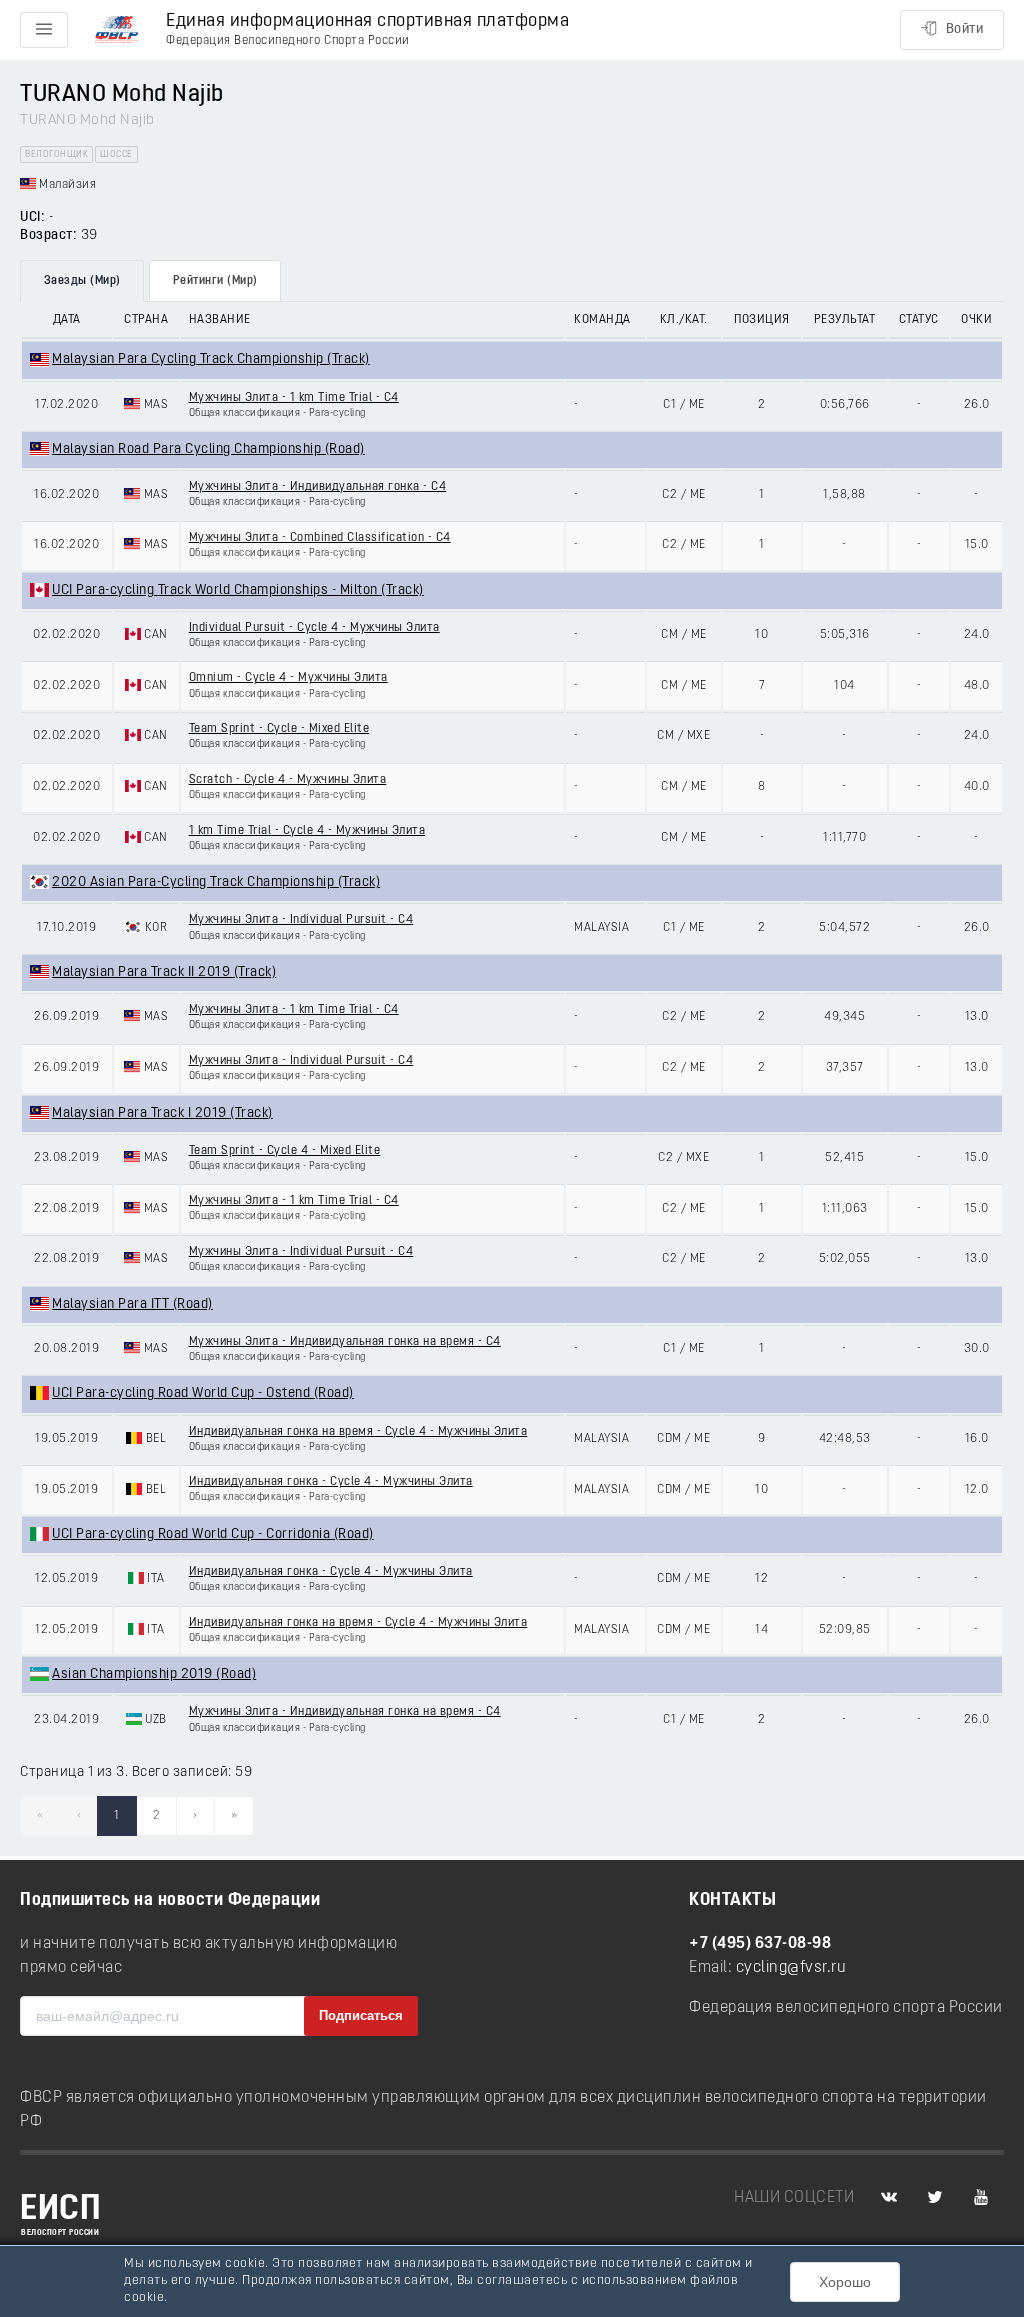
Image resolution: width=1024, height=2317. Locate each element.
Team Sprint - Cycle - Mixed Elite (279, 729)
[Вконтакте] (889, 2198)
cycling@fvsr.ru (791, 1968)
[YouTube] (981, 2198)
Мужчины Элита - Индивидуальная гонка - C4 (318, 487)
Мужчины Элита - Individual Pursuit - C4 (301, 920)
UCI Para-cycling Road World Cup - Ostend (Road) (203, 1393)
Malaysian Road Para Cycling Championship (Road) (208, 449)
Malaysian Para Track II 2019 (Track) (164, 972)
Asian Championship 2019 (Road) (154, 1674)
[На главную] (117, 30)
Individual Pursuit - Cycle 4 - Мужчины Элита (314, 628)
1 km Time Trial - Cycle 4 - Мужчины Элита (307, 831)
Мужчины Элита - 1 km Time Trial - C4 (294, 398)
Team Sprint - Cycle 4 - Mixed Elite (285, 1151)
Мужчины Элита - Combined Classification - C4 (320, 538)
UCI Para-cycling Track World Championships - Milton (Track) (238, 590)
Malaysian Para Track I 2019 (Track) (162, 1113)
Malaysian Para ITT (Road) (132, 1304)
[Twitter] (935, 2198)
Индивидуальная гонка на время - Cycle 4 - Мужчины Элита (358, 1432)
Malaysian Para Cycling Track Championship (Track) (211, 359)
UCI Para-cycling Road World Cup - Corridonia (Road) (213, 1534)
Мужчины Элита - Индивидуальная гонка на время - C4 (345, 1342)
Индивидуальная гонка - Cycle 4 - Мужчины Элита (331, 1482)
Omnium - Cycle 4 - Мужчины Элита (288, 678)
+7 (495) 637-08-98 (760, 1944)
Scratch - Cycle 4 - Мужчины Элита (288, 780)
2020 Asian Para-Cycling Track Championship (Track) (216, 882)
